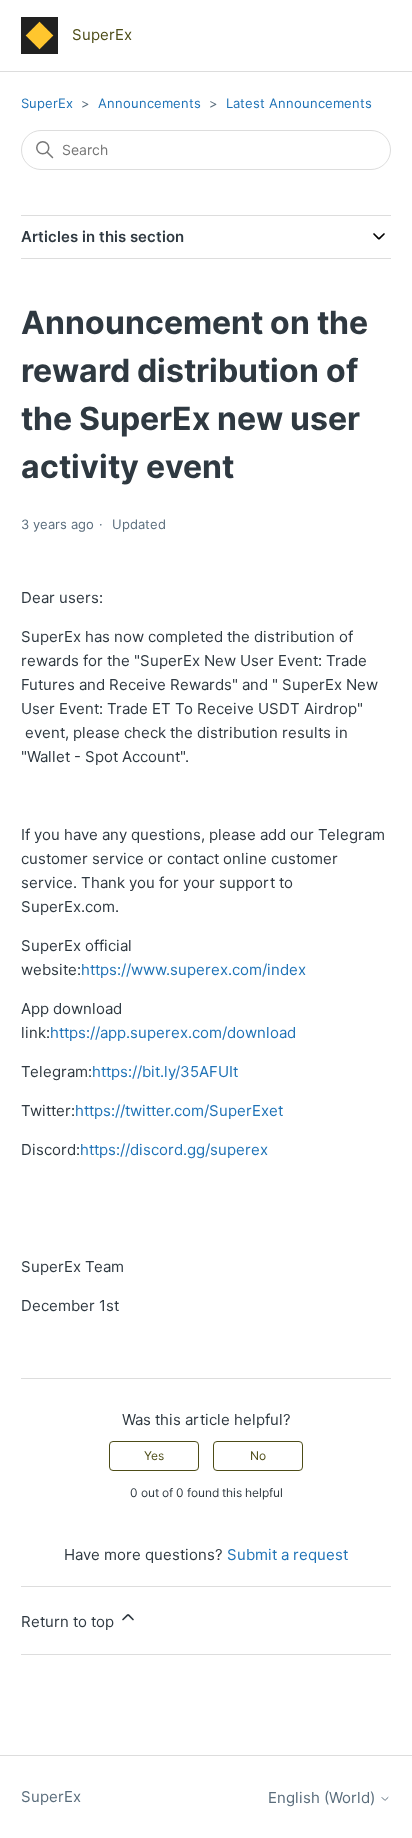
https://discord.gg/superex (174, 1149)
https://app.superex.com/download (173, 1032)
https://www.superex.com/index (193, 969)
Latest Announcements (299, 103)
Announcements (151, 103)
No (258, 1455)
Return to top (69, 1621)
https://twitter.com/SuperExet (179, 1110)
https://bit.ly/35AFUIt (165, 1071)
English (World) (323, 1797)
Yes (154, 1455)
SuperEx (47, 103)
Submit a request (287, 1554)
